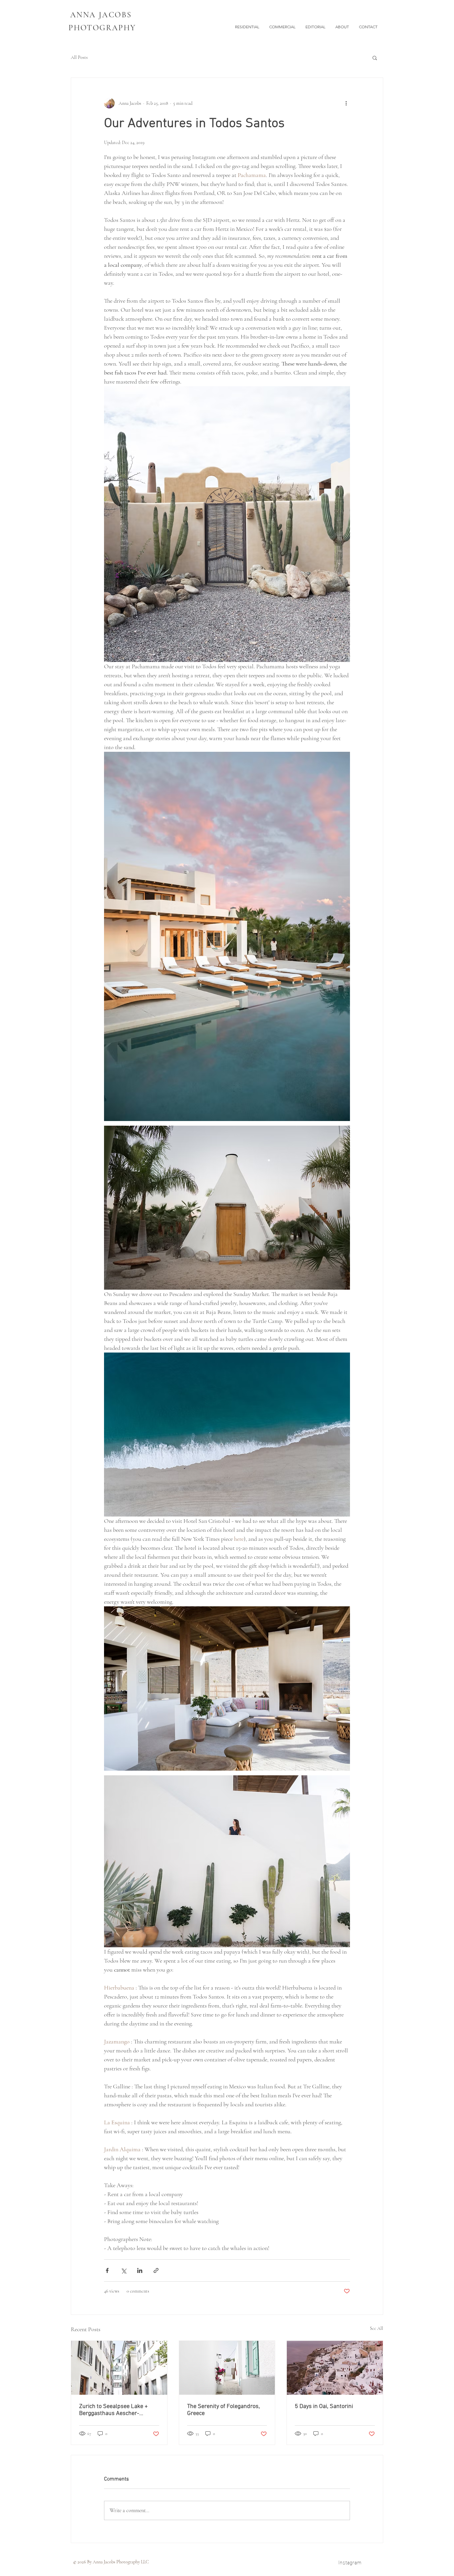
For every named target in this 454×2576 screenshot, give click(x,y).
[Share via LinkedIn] (140, 2270)
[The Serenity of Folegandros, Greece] (227, 2368)
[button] (375, 58)
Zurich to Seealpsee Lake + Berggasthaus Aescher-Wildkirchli (113, 2410)
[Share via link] (156, 2270)
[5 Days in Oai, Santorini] (335, 2368)
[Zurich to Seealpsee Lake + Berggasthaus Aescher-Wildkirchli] (119, 2368)
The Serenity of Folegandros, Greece (224, 2410)
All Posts (79, 57)
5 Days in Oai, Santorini (324, 2407)
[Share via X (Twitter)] (123, 2270)
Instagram (350, 2562)
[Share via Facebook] (107, 2270)
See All (377, 2328)
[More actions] (346, 103)
